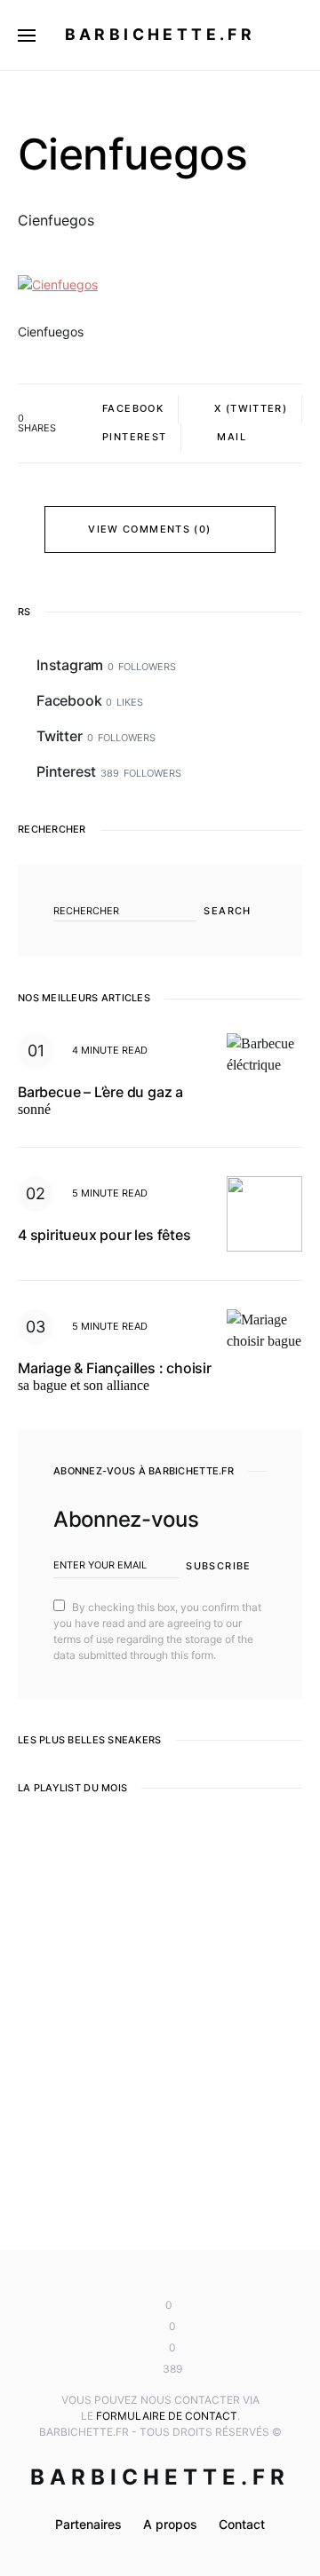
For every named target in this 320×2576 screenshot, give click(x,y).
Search (227, 911)
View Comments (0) (149, 529)
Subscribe (218, 1566)
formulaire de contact (167, 2416)
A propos (170, 2524)
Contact (242, 2524)
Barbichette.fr (160, 34)
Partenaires (88, 2524)
